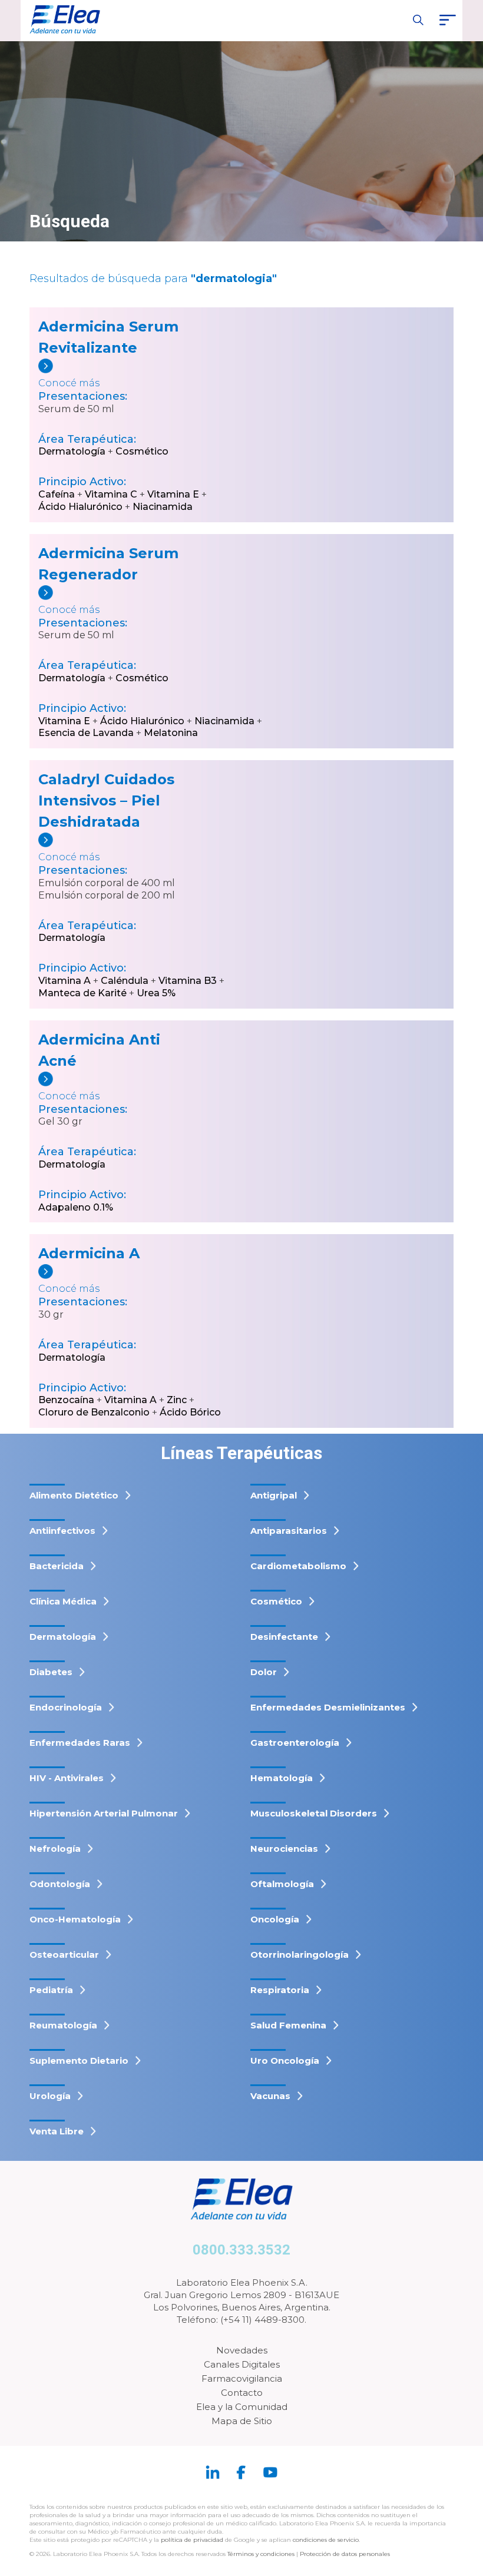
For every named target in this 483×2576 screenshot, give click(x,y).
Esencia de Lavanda (86, 733)
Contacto (242, 2393)
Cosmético (142, 451)
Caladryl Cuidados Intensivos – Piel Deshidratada (106, 800)
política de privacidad (193, 2540)
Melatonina (171, 733)
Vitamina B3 (188, 981)
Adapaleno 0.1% (76, 1207)
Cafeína (57, 494)
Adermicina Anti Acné (99, 1050)
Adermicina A (89, 1253)
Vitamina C (111, 494)
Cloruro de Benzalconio (94, 1412)
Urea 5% (156, 993)
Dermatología (72, 451)
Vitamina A (64, 981)
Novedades (242, 2350)
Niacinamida (163, 507)
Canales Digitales (242, 2364)
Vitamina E (173, 494)
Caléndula (125, 981)
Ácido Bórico (190, 1412)
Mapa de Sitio (242, 2421)
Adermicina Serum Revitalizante (108, 337)
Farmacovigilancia (242, 2378)
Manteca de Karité (82, 993)
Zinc (177, 1400)
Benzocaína (66, 1400)
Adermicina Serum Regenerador (108, 564)
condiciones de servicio (326, 2540)
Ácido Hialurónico (80, 507)
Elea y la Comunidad (242, 2407)
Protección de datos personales (345, 2554)
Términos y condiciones (261, 2554)
